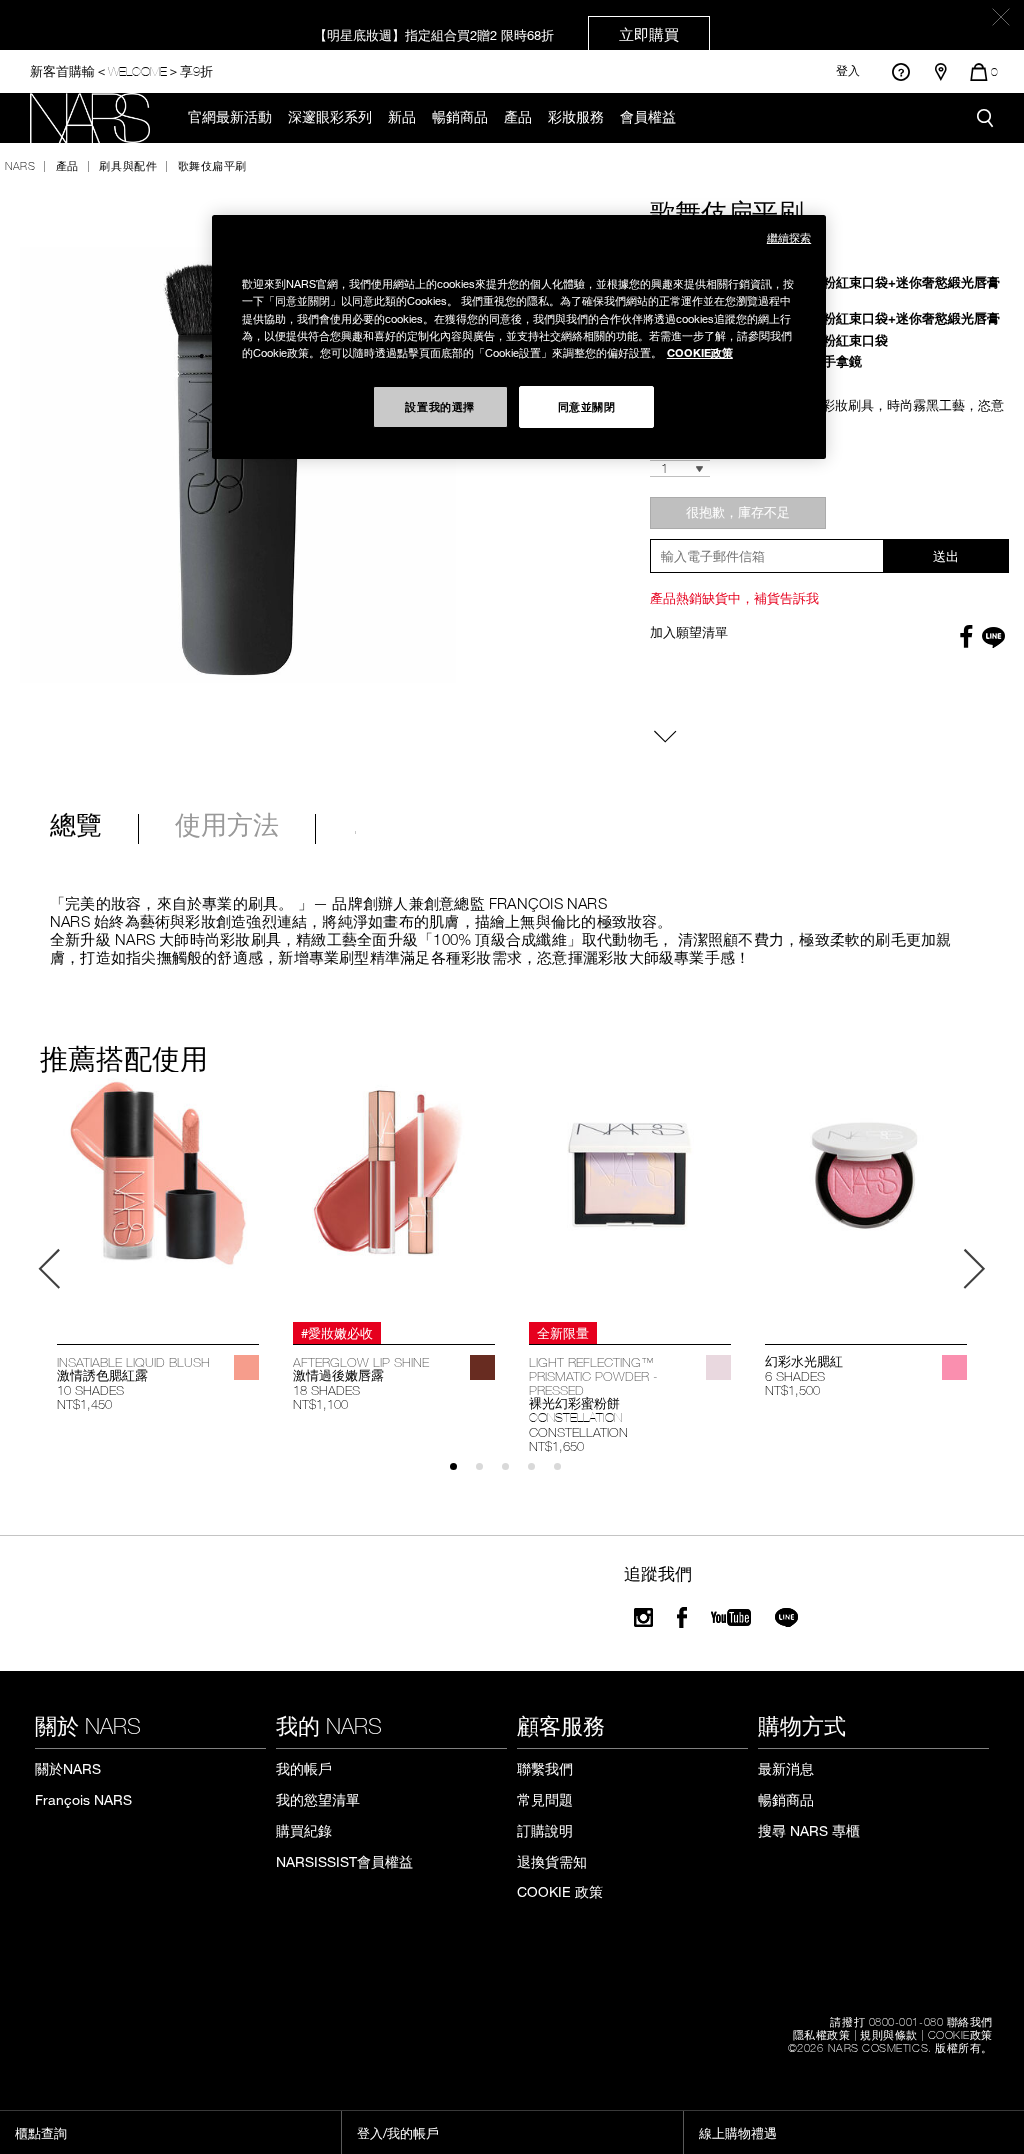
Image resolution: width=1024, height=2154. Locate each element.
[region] (519, 336)
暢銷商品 (460, 117)
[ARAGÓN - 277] (482, 1367)
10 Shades (90, 1390)
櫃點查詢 (41, 2133)
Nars (20, 165)
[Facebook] (682, 1617)
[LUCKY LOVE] (954, 1367)
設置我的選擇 (439, 406)
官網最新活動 (230, 117)
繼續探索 (789, 237)
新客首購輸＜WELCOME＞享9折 (121, 70)
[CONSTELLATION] (718, 1367)
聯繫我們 (545, 1768)
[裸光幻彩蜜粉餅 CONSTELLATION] (630, 1197)
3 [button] (514, 1475)
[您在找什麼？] (985, 118)
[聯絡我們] (900, 71)
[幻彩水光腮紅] (866, 1197)
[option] (158, 1246)
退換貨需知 (552, 1861)
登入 (848, 71)
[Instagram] (643, 1617)
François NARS (83, 1799)
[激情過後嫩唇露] (394, 1197)
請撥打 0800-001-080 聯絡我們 (911, 2021)
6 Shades (795, 1376)
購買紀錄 (304, 1830)
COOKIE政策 (960, 2034)
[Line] (787, 1617)
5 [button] (566, 1475)
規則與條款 (889, 2034)
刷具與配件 (128, 165)
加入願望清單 (689, 632)
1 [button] (462, 1475)
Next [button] (974, 1269)
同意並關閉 (587, 406)
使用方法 (227, 827)
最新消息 (786, 1768)
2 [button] (488, 1475)
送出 (946, 556)
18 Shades (326, 1390)
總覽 (76, 827)
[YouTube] (731, 1617)
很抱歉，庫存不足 (738, 512)
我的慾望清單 (318, 1799)
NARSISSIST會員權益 (344, 1861)
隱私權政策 (822, 2034)
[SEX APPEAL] (246, 1367)
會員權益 (648, 117)
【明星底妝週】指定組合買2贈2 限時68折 (496, 34)
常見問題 (545, 1799)
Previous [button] (50, 1269)
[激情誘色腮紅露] (158, 1197)
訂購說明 (545, 1830)
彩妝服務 (576, 117)
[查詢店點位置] (941, 72)
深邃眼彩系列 (330, 117)
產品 (518, 117)
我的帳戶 (304, 1768)
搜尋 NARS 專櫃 (809, 1830)
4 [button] (540, 1475)
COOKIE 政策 (560, 1891)
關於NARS (68, 1768)
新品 (402, 117)
